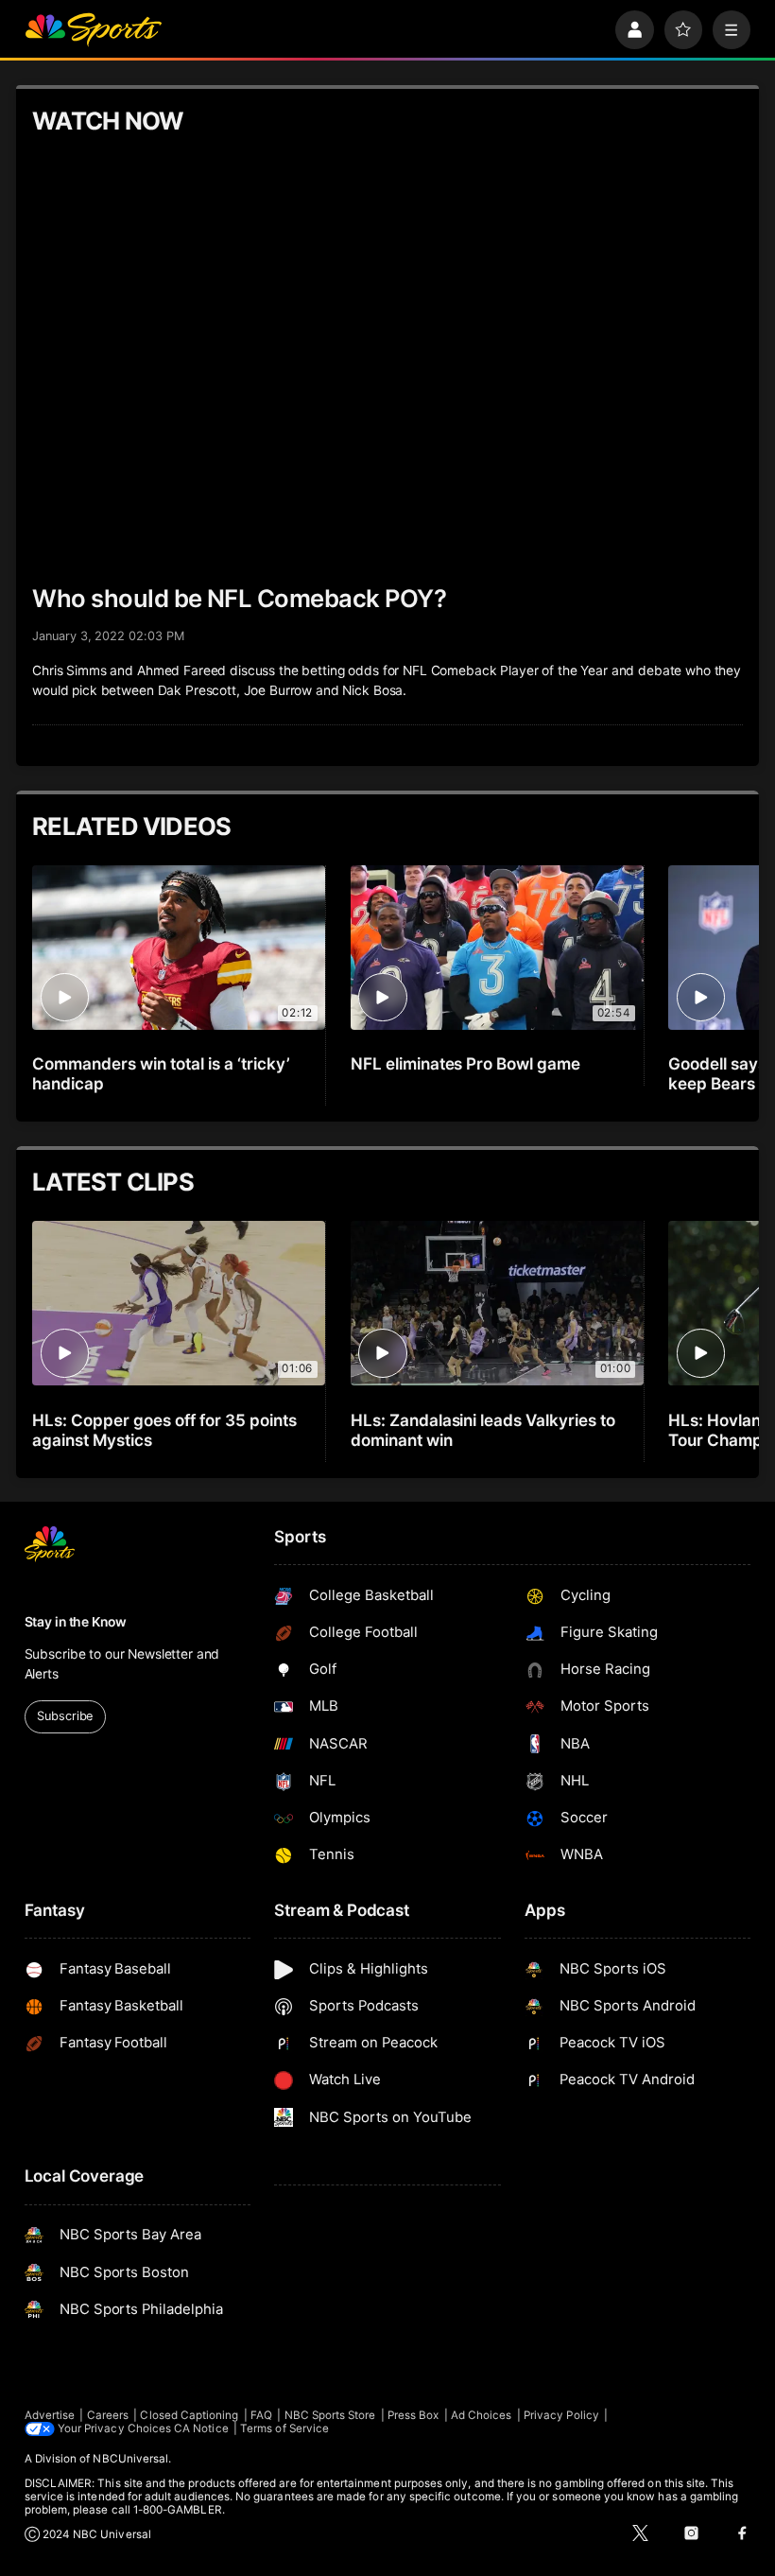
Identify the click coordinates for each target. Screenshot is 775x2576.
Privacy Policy (561, 2415)
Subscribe (65, 1716)
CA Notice (201, 2428)
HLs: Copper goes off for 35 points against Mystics (164, 1430)
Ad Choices (482, 2415)
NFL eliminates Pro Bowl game (466, 1063)
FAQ (261, 2415)
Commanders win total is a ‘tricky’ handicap (161, 1073)
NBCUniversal (130, 2459)
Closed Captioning (189, 2415)
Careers (108, 2415)
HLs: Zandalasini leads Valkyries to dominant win (483, 1430)
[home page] (93, 30)
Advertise (50, 2415)
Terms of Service (284, 2428)
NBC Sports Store (330, 2415)
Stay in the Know (76, 1622)
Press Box (413, 2415)
